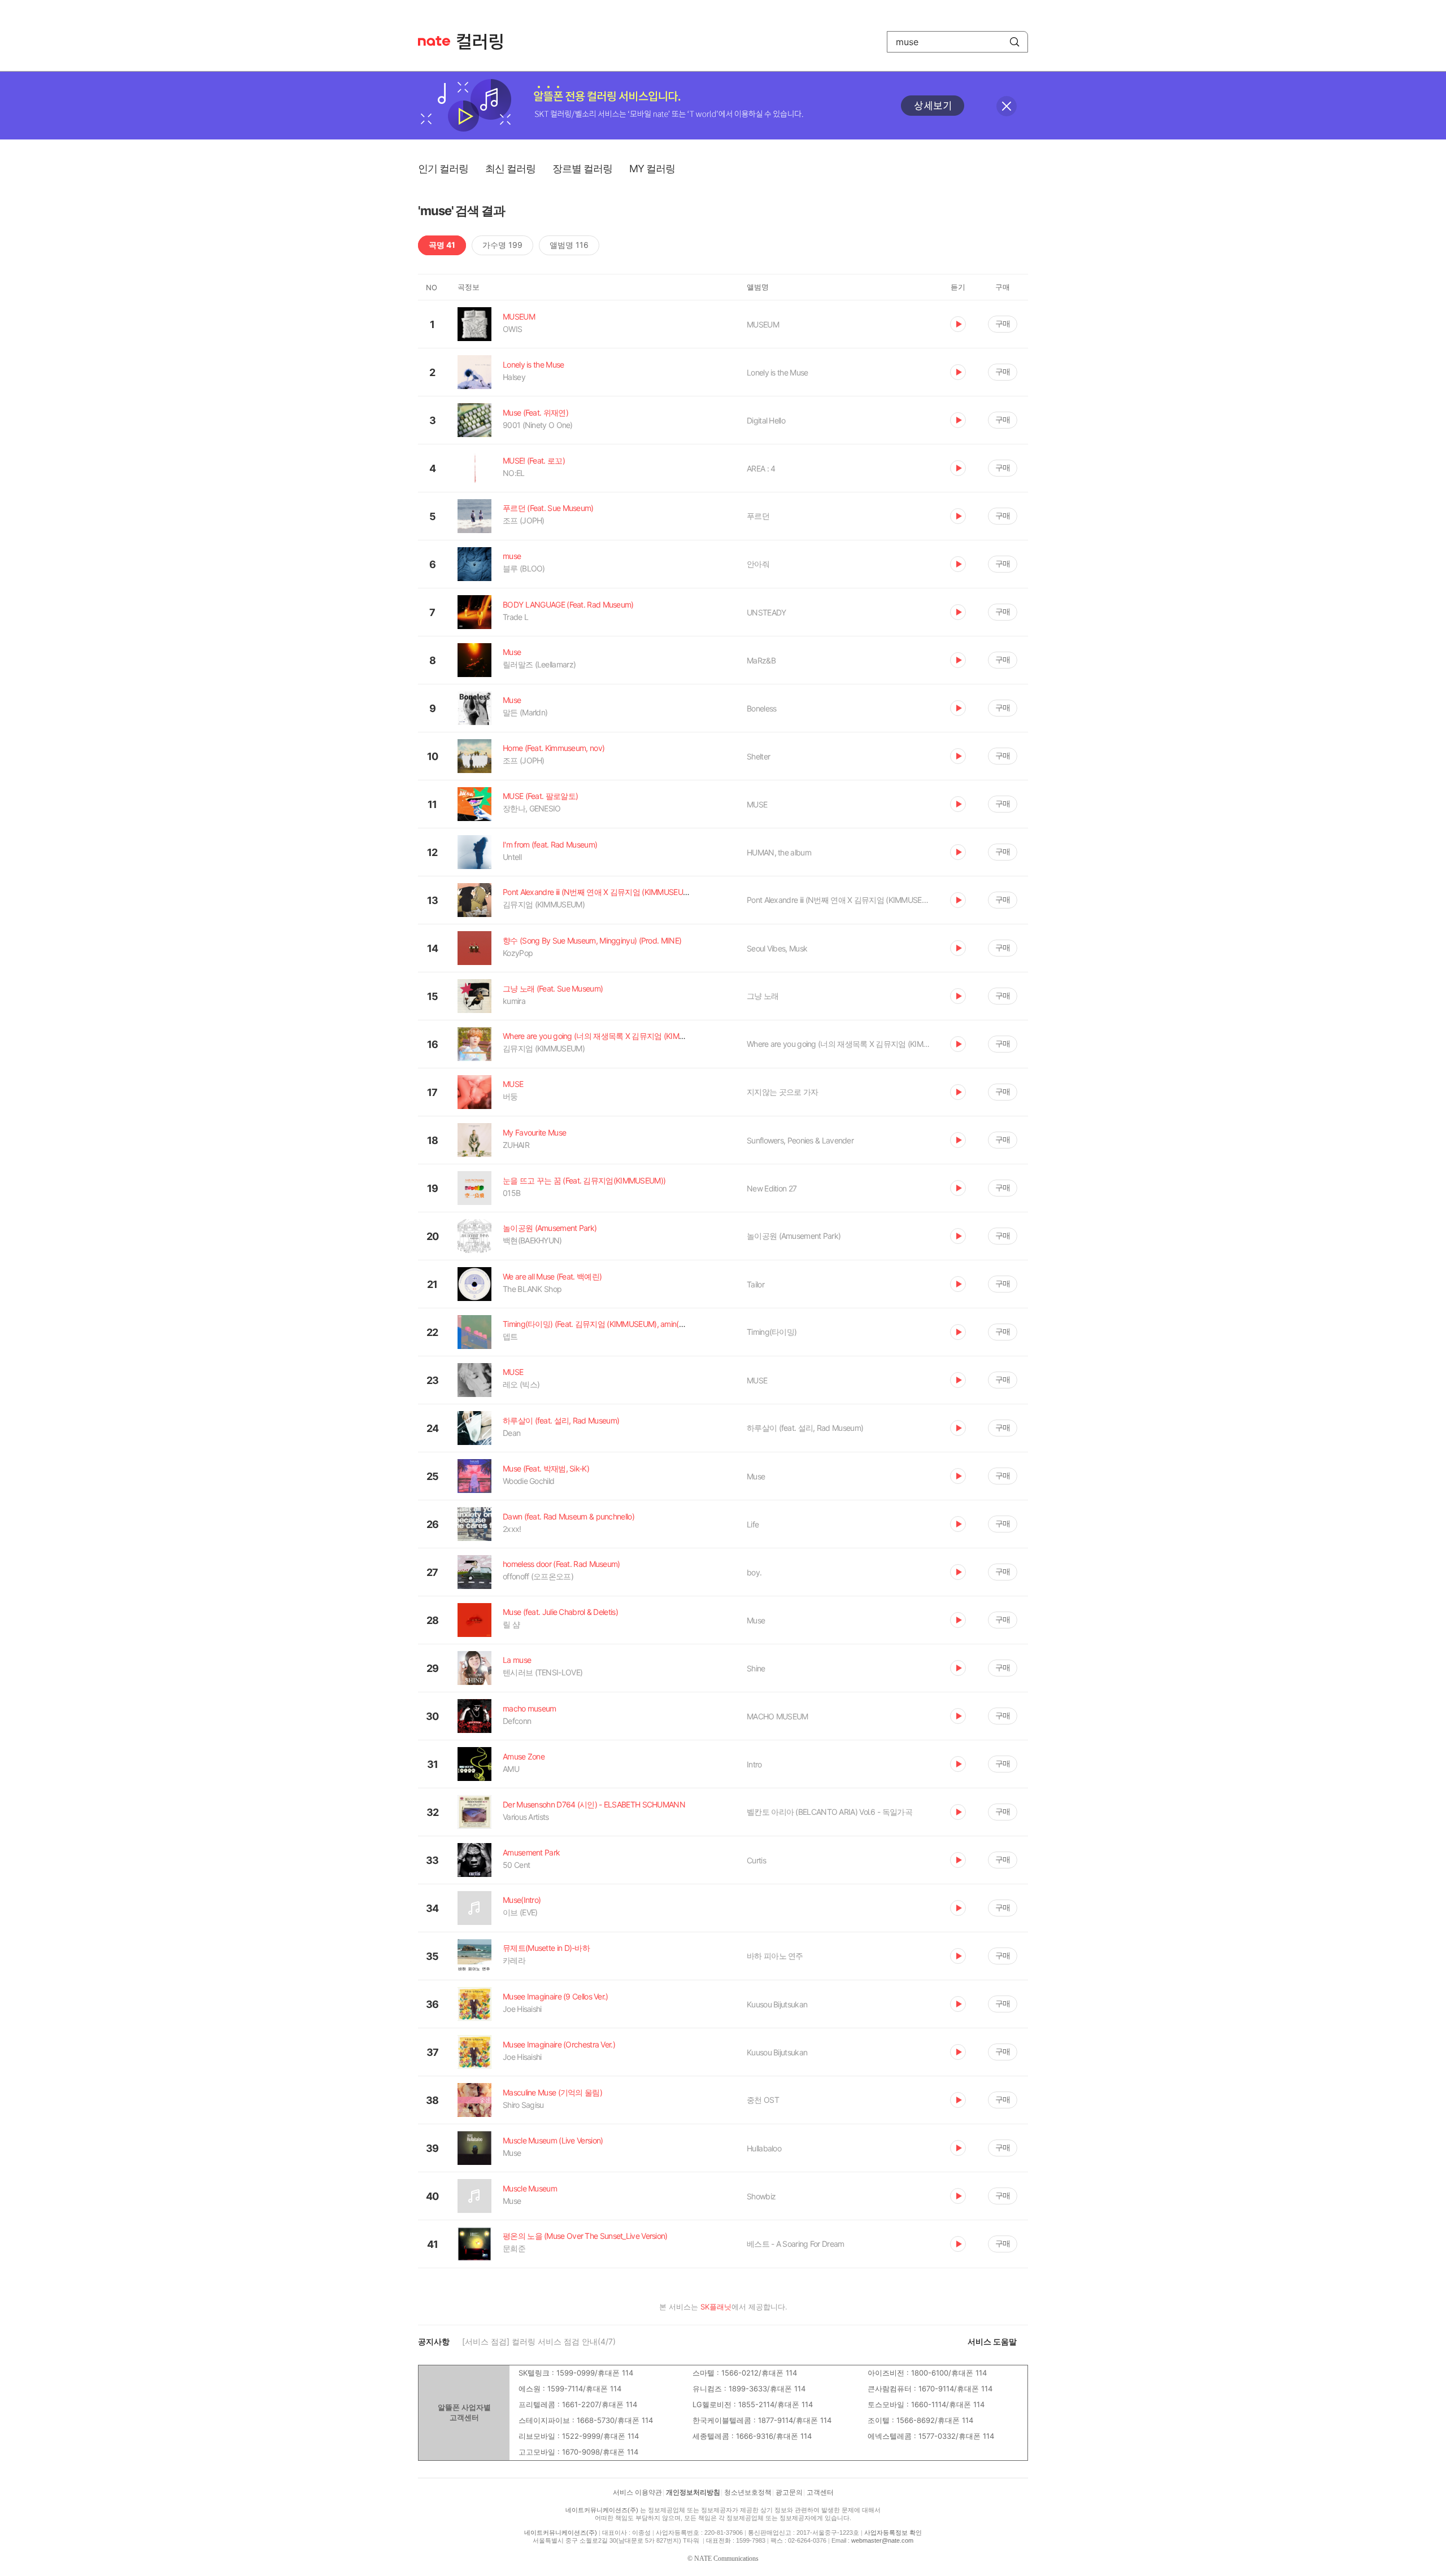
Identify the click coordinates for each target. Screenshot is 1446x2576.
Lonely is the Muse (777, 372)
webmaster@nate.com (882, 2540)
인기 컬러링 (443, 169)
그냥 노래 (763, 996)
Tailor (755, 1284)
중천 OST (763, 2100)
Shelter (758, 756)
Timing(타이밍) (772, 1332)
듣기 (958, 324)
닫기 (1007, 106)
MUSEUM (763, 324)
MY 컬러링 (652, 169)
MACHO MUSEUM (778, 1716)
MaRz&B (761, 660)
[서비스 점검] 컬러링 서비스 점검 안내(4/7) (539, 2341)
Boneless (761, 708)
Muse (756, 1476)
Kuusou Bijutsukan (777, 2004)
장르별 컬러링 (582, 169)
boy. (754, 1572)
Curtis (756, 1860)
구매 (1003, 323)
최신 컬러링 (510, 169)
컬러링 (485, 42)
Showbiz (761, 2196)
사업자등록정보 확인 (893, 2533)
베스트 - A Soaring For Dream (796, 2244)
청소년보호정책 (748, 2492)
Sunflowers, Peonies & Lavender (800, 1140)
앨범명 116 (569, 245)
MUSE (757, 804)
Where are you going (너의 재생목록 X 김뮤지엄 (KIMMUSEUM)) (840, 1044)
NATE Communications (726, 2558)
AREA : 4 (761, 468)
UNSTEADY (766, 612)
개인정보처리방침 (693, 2492)
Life (753, 1524)
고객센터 (820, 2492)
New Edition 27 (772, 1188)
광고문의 (789, 2492)
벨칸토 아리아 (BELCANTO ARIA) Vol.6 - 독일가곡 (829, 1812)
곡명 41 (442, 245)
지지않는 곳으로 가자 (782, 1092)
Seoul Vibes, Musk (777, 948)
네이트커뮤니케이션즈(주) (602, 2510)
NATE (434, 41)
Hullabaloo (764, 2148)
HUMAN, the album (779, 852)
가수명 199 (502, 245)
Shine (756, 1668)
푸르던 (758, 516)
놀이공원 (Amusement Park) (794, 1236)
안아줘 (758, 564)
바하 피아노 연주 (775, 1956)
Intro (754, 1764)
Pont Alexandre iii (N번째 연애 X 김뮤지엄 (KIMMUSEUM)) (840, 900)
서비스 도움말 (992, 2341)
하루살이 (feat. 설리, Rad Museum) (805, 1428)
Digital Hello (766, 420)
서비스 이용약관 (637, 2492)
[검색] (1014, 42)
